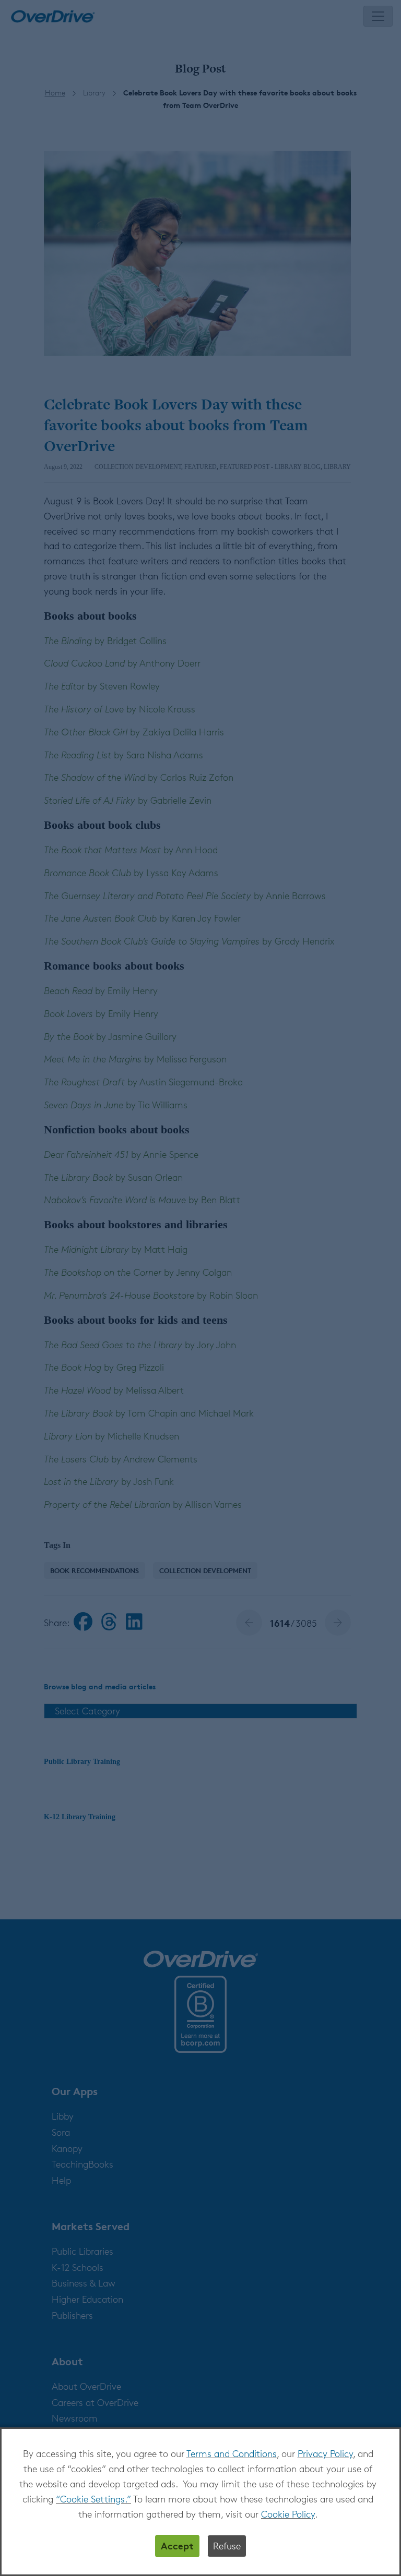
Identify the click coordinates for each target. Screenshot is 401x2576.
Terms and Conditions (232, 2453)
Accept (177, 2545)
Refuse (227, 2546)
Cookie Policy (288, 2514)
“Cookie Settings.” (93, 2499)
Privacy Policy (325, 2453)
